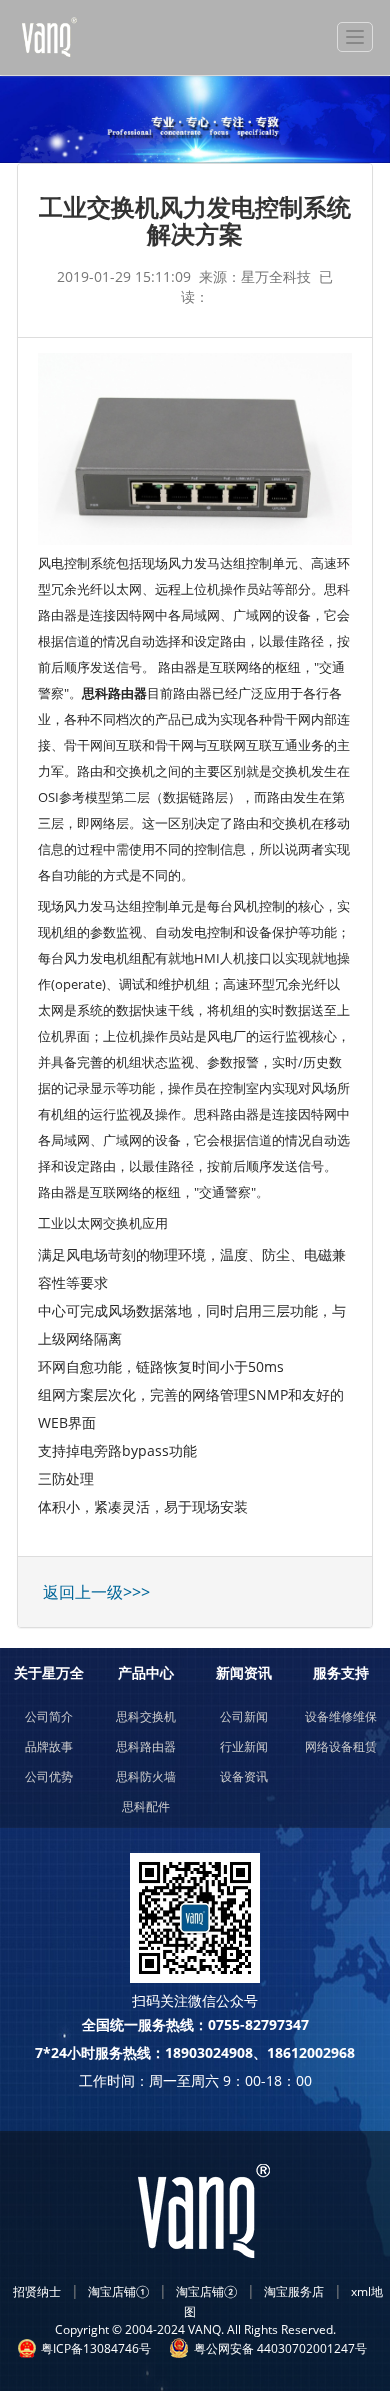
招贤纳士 (37, 2291)
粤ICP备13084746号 (96, 2348)
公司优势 (49, 1776)
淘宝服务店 (294, 2291)
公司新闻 (244, 1716)
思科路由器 (146, 1746)
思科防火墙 (146, 1776)
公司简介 (49, 1716)
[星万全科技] (94, 37)
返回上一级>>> (96, 1592)
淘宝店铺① (118, 2291)
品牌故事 (49, 1746)
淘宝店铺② (206, 2291)
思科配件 (146, 1806)
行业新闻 (244, 1746)
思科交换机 (146, 1716)
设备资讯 (244, 1776)
